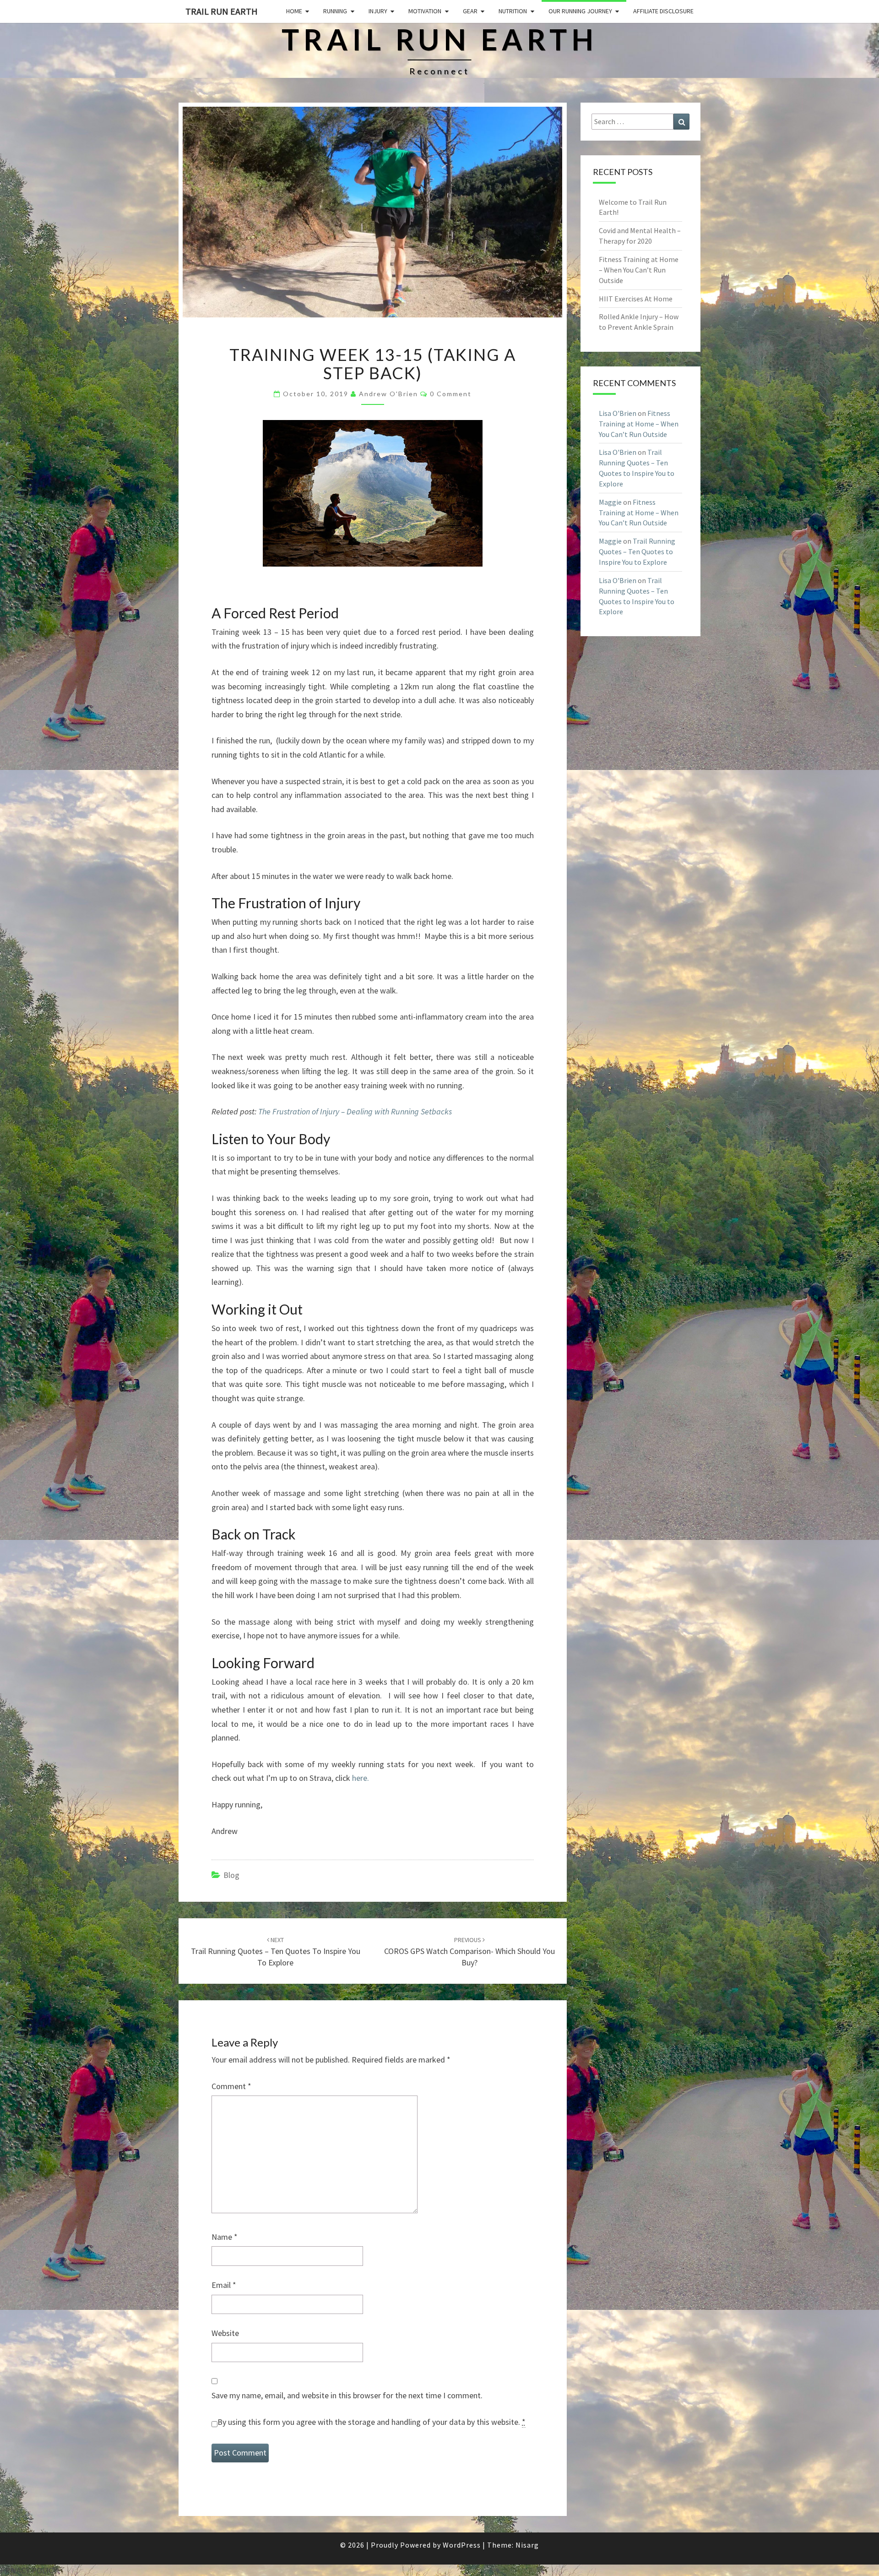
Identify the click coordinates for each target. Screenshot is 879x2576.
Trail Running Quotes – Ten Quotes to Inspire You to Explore (276, 1952)
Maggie (610, 502)
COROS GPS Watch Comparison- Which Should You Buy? (469, 1952)
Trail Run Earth (222, 11)
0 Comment (451, 394)
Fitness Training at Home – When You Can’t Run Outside (639, 270)
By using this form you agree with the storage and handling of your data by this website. (372, 2422)
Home (294, 11)
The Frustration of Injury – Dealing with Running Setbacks (355, 1111)
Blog (231, 1875)
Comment (231, 2086)
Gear (470, 11)
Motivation (425, 11)
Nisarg (527, 2545)
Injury (378, 11)
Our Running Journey (580, 11)
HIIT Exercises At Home (636, 299)
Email (224, 2285)
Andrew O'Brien (388, 394)
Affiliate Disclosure (663, 11)
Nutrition (513, 11)
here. (361, 1778)
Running (335, 11)
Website (225, 2333)
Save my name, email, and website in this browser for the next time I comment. (347, 2395)
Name (225, 2237)
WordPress (462, 2545)
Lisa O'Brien (618, 413)
